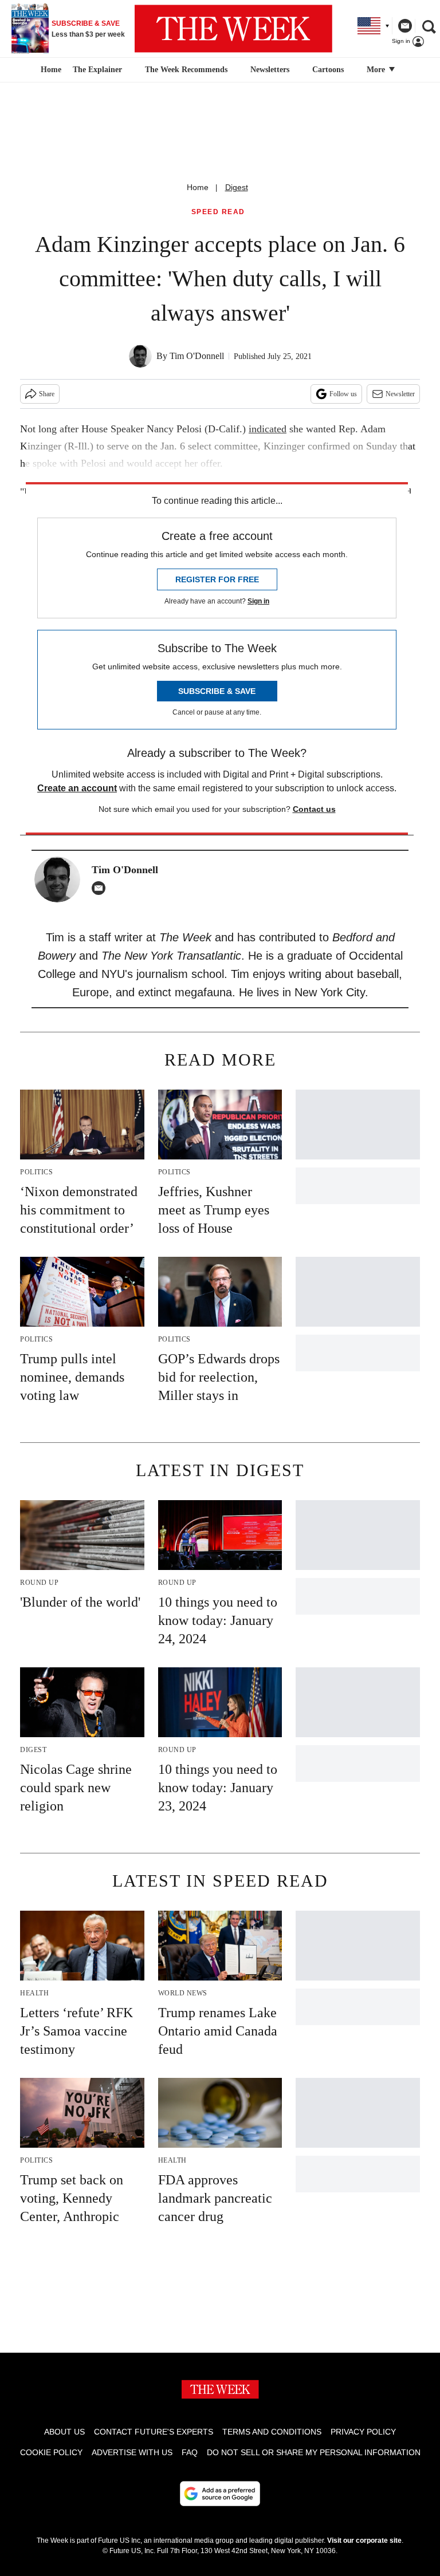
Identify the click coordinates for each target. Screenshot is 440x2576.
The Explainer (97, 70)
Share (47, 394)
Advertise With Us (132, 2452)
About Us (64, 2432)
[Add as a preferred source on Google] (220, 2494)
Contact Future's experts (154, 2432)
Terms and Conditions (272, 2432)
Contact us (314, 809)
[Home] (50, 70)
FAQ (190, 2452)
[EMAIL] (101, 888)
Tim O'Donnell (197, 356)
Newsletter (400, 394)
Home (198, 187)
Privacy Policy (363, 2432)
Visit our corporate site (364, 2541)
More (377, 70)
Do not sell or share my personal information (314, 2452)
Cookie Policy (51, 2452)
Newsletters (270, 70)
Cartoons (328, 70)
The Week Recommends (186, 70)
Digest (237, 187)
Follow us (343, 394)
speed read (218, 212)
